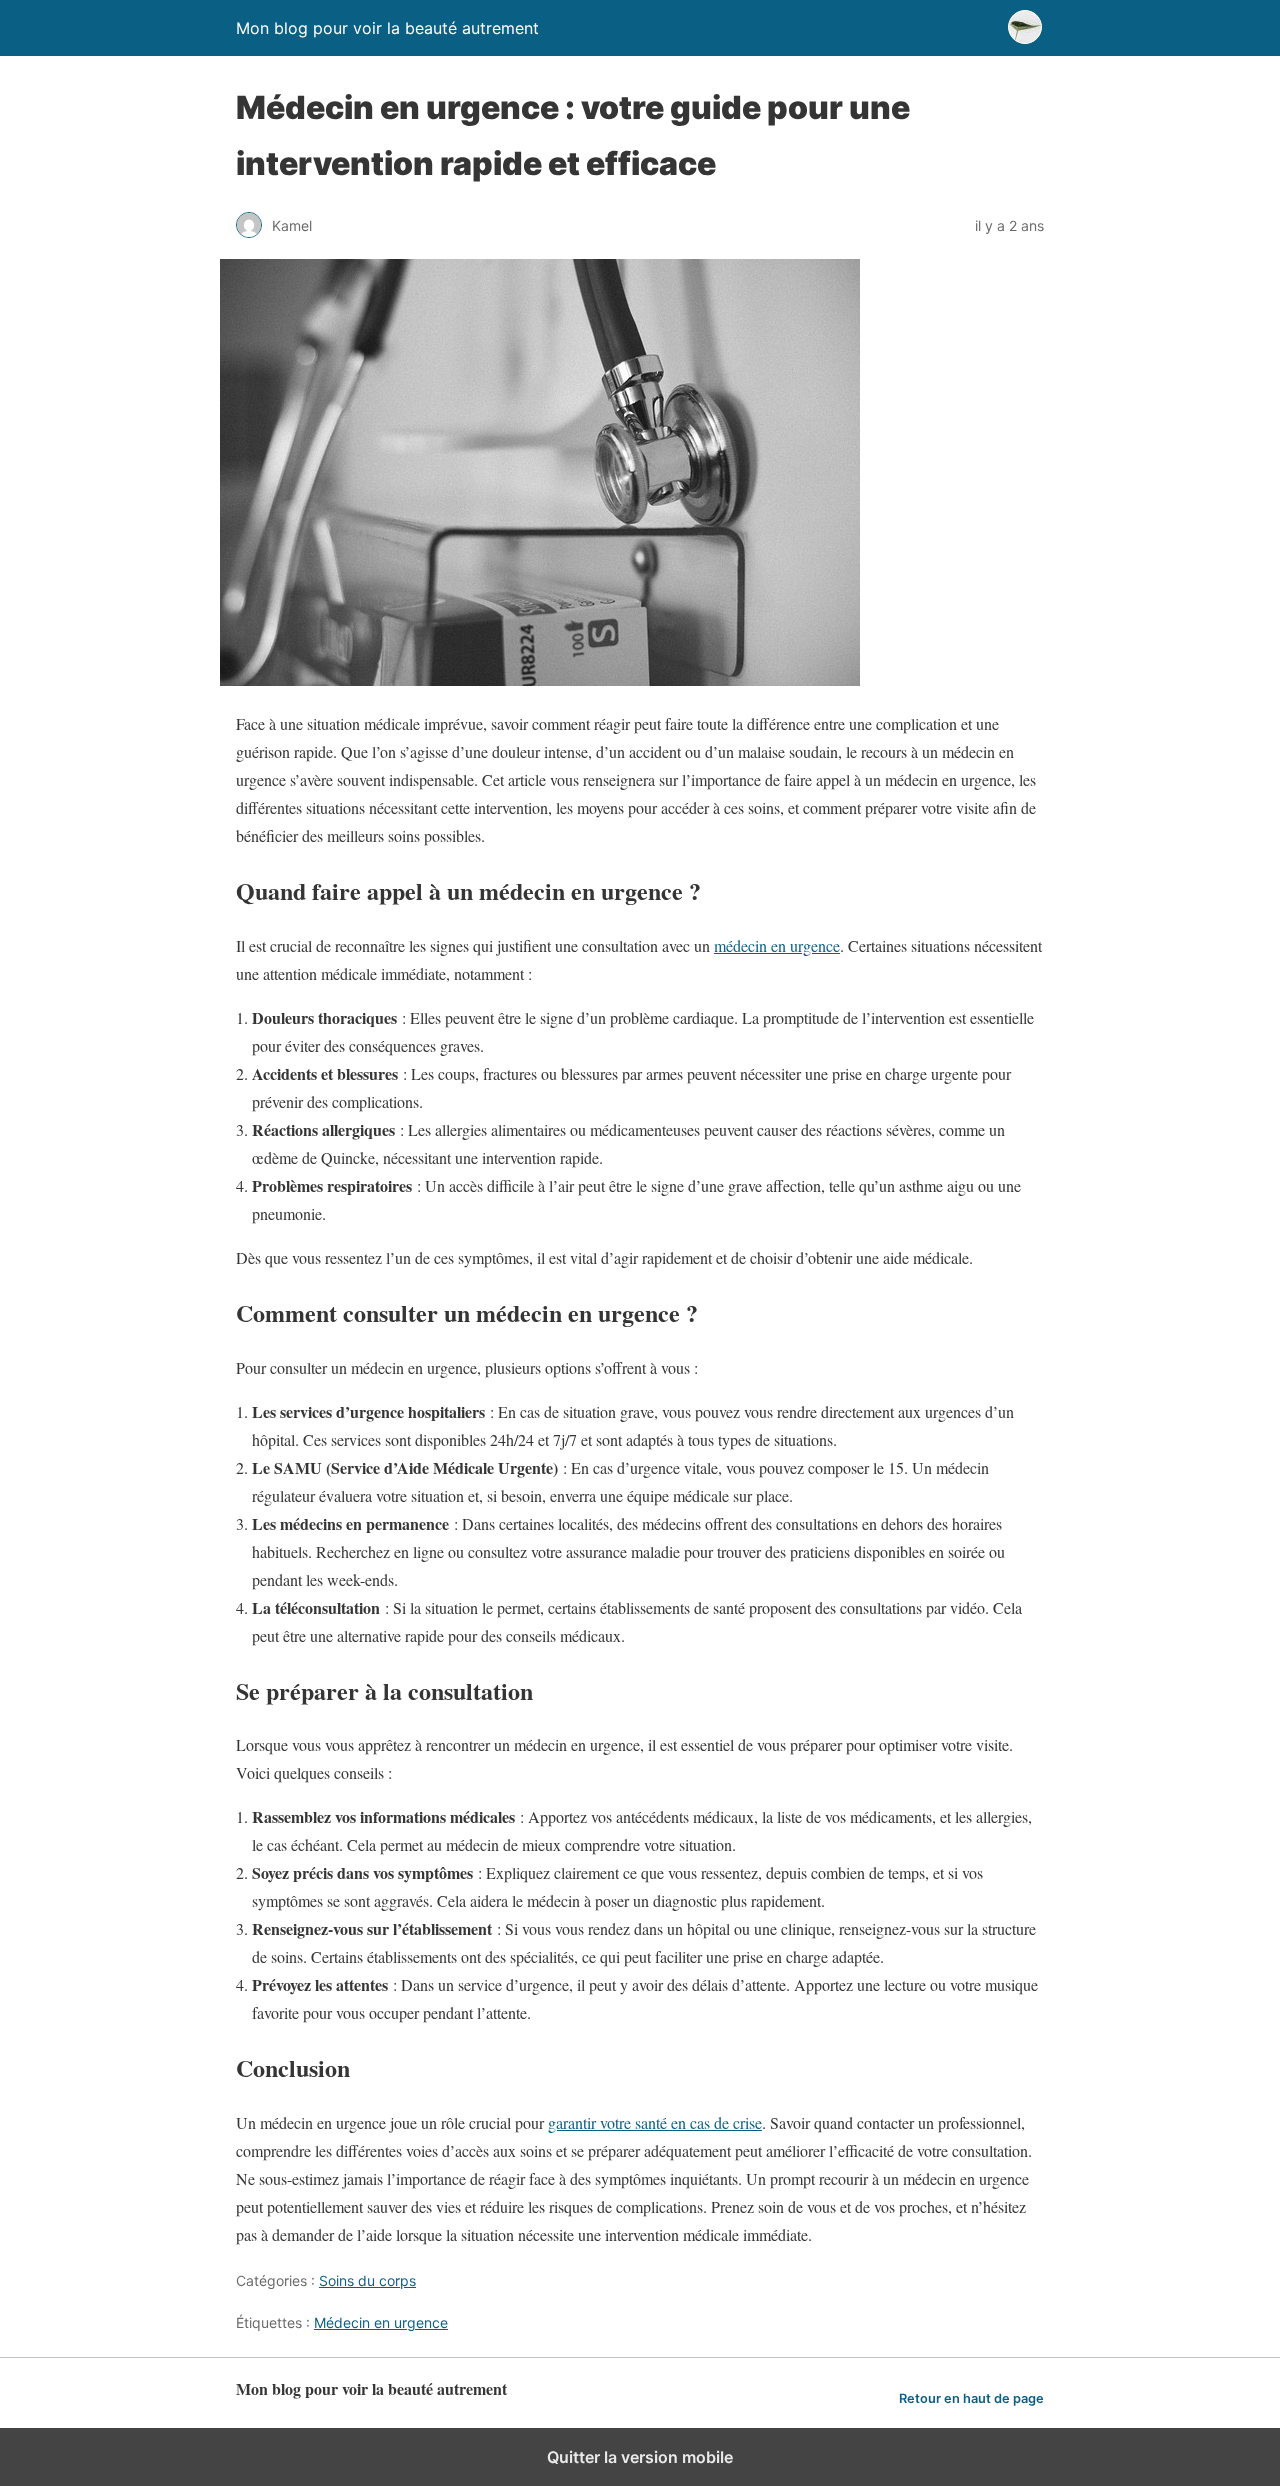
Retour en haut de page (971, 2398)
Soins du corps (367, 2280)
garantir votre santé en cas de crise (655, 2122)
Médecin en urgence (381, 2322)
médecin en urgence (777, 945)
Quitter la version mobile (640, 2457)
